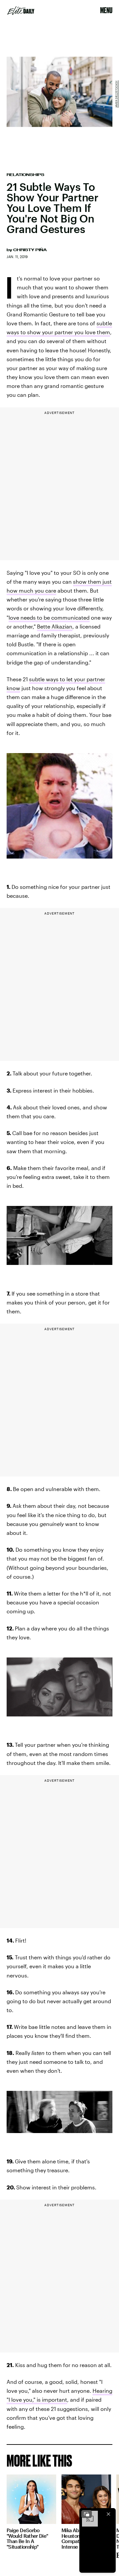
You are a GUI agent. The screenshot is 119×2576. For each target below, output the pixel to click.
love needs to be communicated (49, 617)
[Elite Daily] (21, 11)
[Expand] (87, 2514)
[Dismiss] (108, 2514)
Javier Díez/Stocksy (116, 94)
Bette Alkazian (55, 626)
